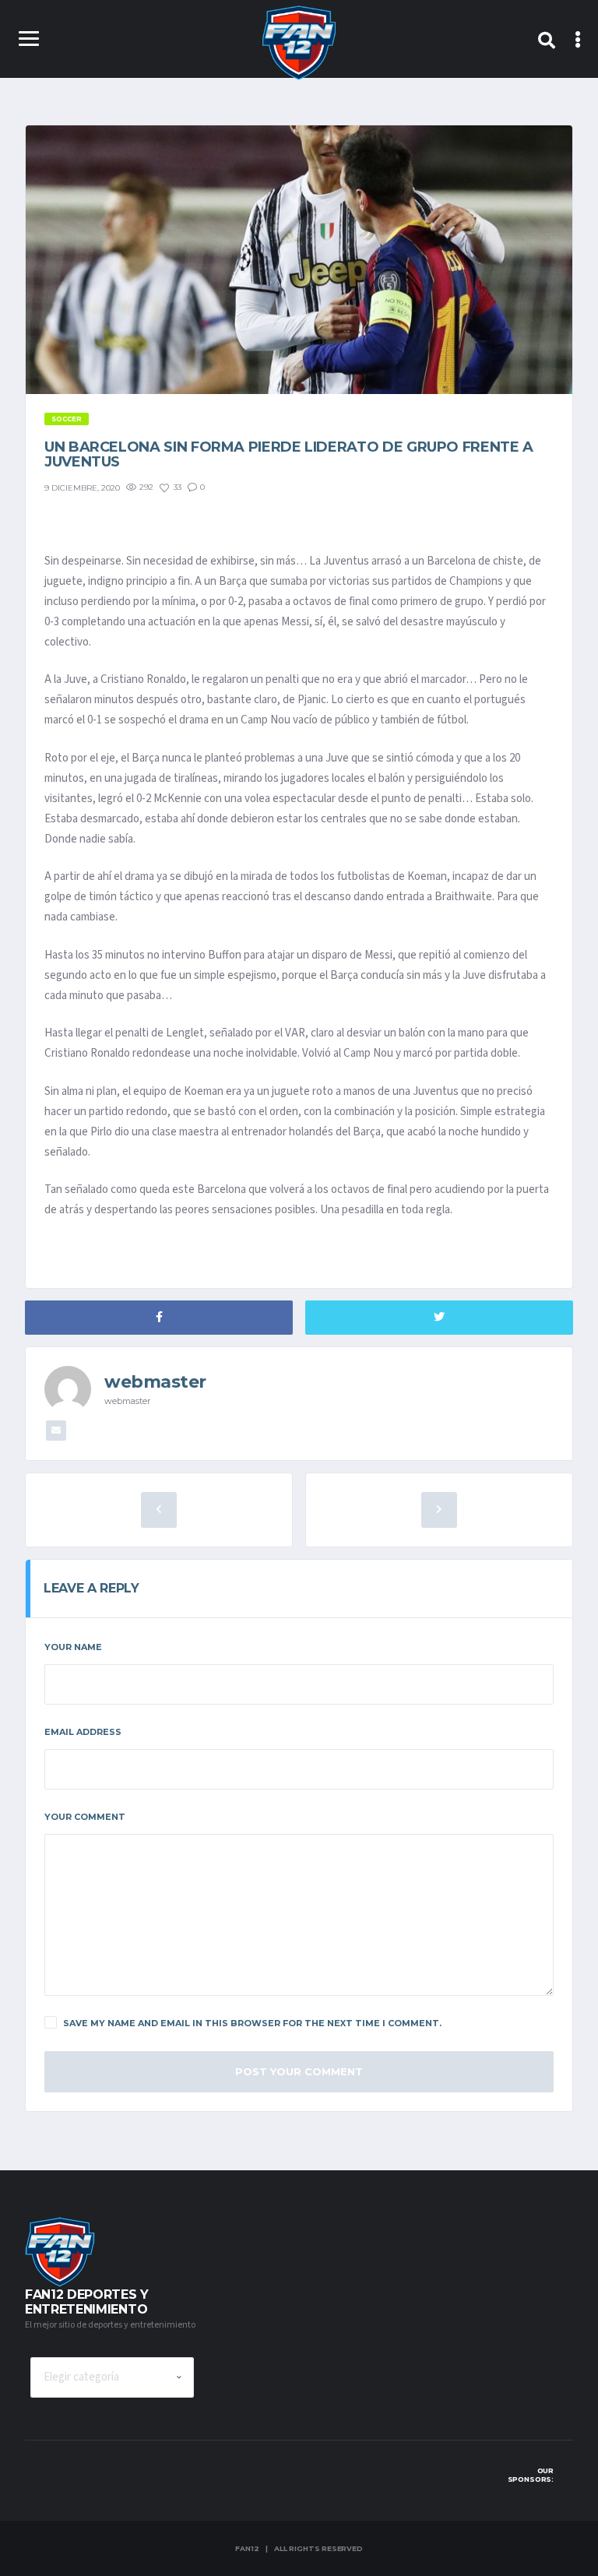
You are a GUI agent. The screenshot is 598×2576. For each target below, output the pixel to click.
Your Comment (85, 1817)
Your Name (73, 1647)
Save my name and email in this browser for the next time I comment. (252, 2023)
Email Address (83, 1732)
